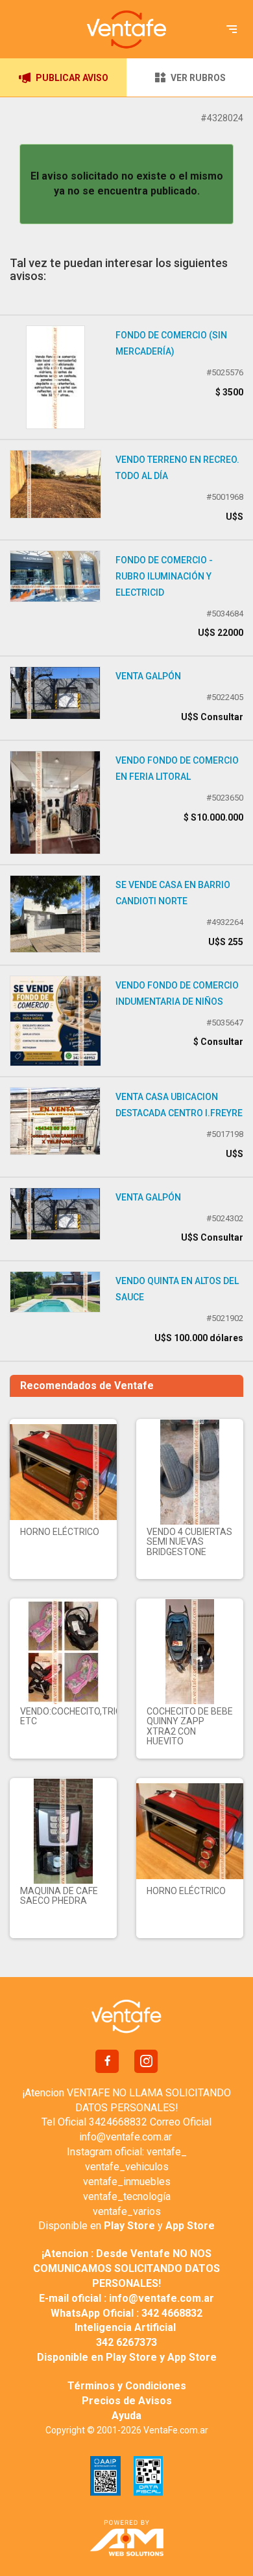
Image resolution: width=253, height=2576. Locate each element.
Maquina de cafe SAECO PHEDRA (59, 1896)
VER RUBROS (198, 78)
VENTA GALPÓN (148, 676)
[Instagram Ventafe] (146, 2061)
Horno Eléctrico (60, 1532)
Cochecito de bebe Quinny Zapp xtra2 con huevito (190, 1726)
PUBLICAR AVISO (72, 78)
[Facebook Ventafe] (107, 2061)
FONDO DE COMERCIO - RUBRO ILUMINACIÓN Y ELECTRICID (164, 576)
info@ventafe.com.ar (126, 2137)
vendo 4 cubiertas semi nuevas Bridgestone (189, 1542)
